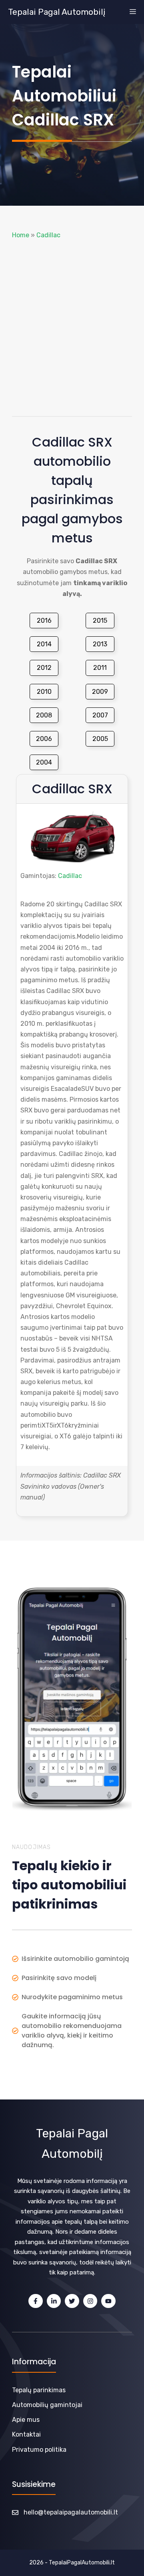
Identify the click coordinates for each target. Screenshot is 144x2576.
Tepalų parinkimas (39, 2390)
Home (21, 235)
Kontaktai (26, 2434)
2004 (44, 762)
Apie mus (26, 2420)
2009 (100, 692)
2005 (100, 739)
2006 (44, 739)
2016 (44, 621)
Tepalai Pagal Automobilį (57, 12)
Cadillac (48, 235)
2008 (44, 715)
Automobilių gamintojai (47, 2405)
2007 (100, 715)
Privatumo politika (39, 2450)
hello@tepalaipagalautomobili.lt (71, 2512)
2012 (44, 668)
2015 (100, 621)
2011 (100, 668)
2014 (44, 644)
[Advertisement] (72, 328)
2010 (44, 692)
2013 (100, 644)
